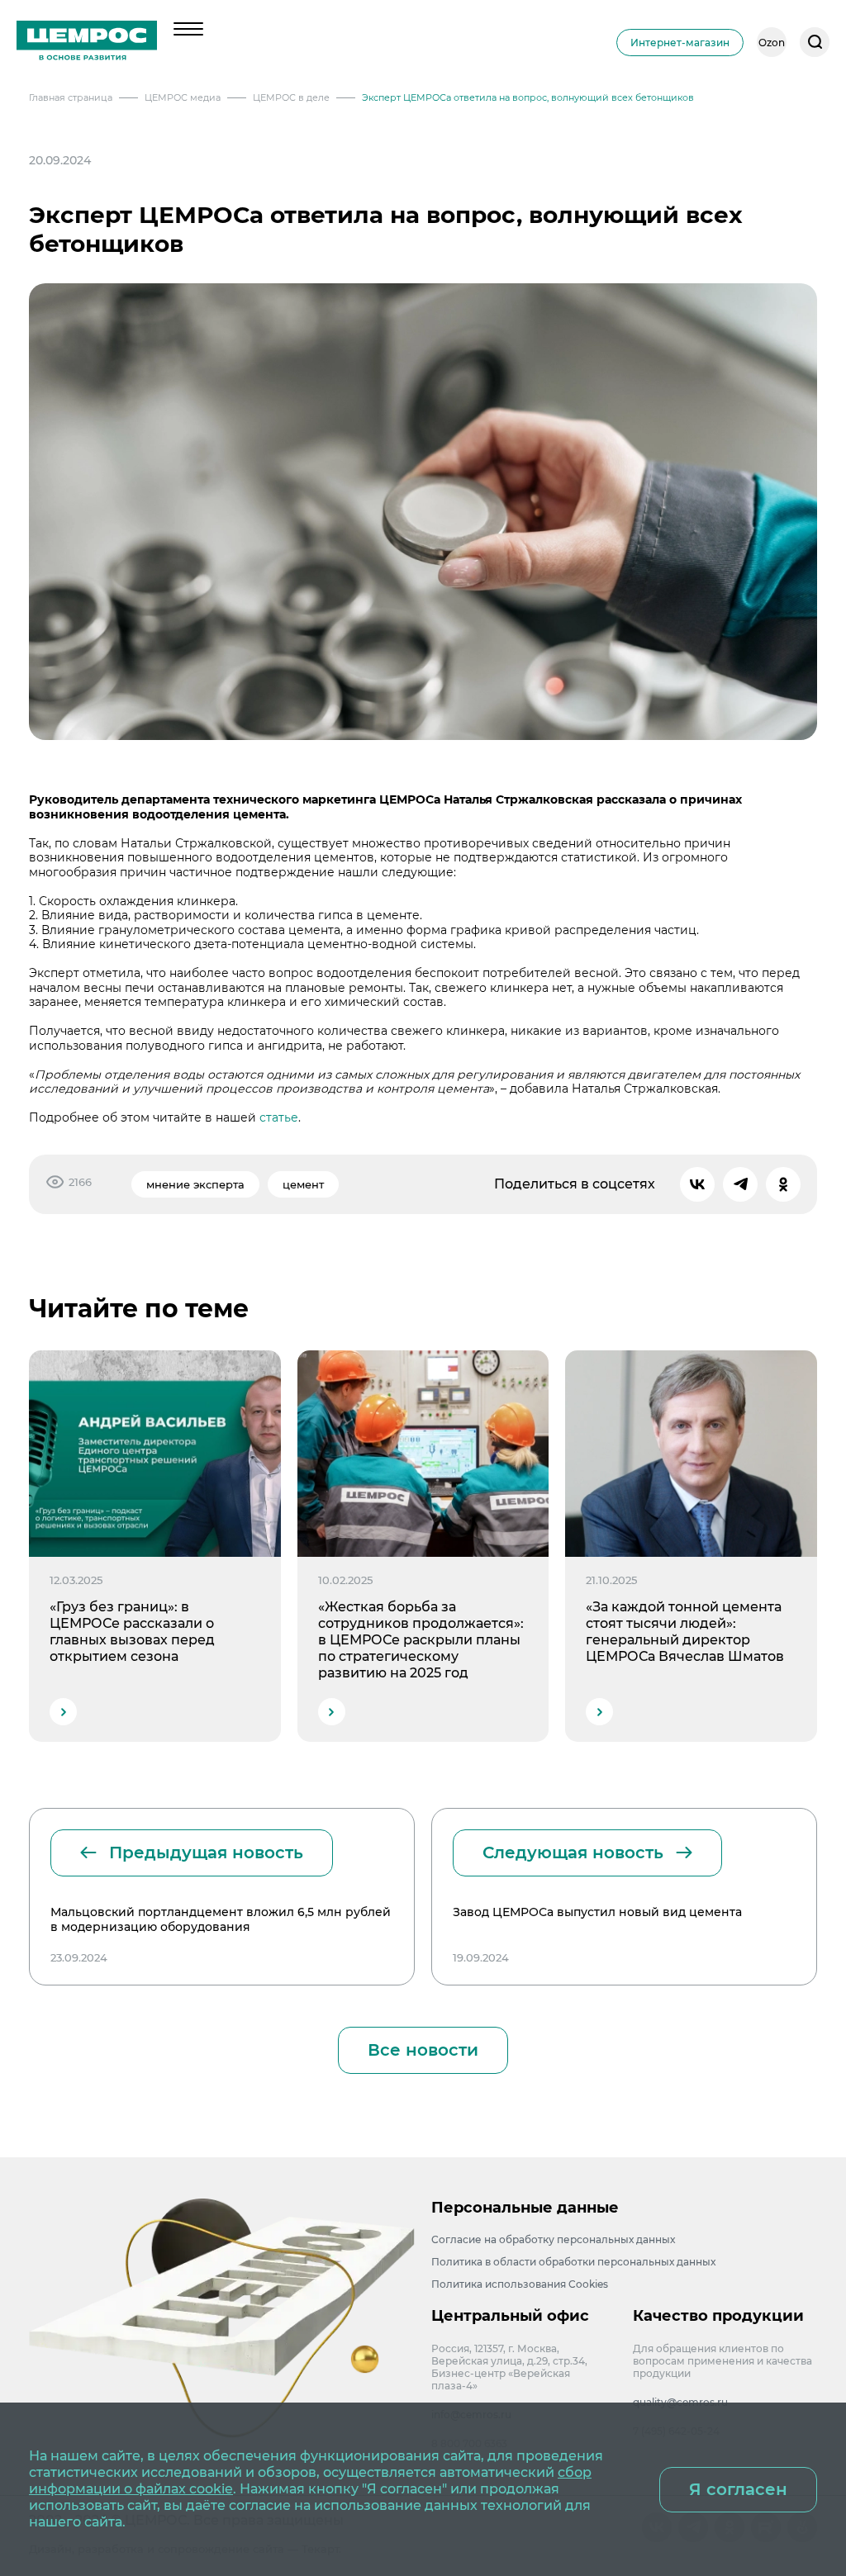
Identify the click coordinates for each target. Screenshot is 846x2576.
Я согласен (738, 2489)
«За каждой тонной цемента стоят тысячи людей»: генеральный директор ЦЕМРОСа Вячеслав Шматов (685, 1632)
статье (279, 1117)
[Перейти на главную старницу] (87, 42)
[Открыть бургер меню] (188, 29)
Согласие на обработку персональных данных (553, 2239)
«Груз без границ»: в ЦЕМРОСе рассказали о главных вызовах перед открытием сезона (132, 1632)
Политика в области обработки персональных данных (573, 2262)
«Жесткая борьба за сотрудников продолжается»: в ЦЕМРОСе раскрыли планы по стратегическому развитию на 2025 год (421, 1640)
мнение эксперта (195, 1184)
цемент (303, 1184)
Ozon (772, 43)
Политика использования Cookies (520, 2284)
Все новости (423, 2050)
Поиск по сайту (815, 42)
